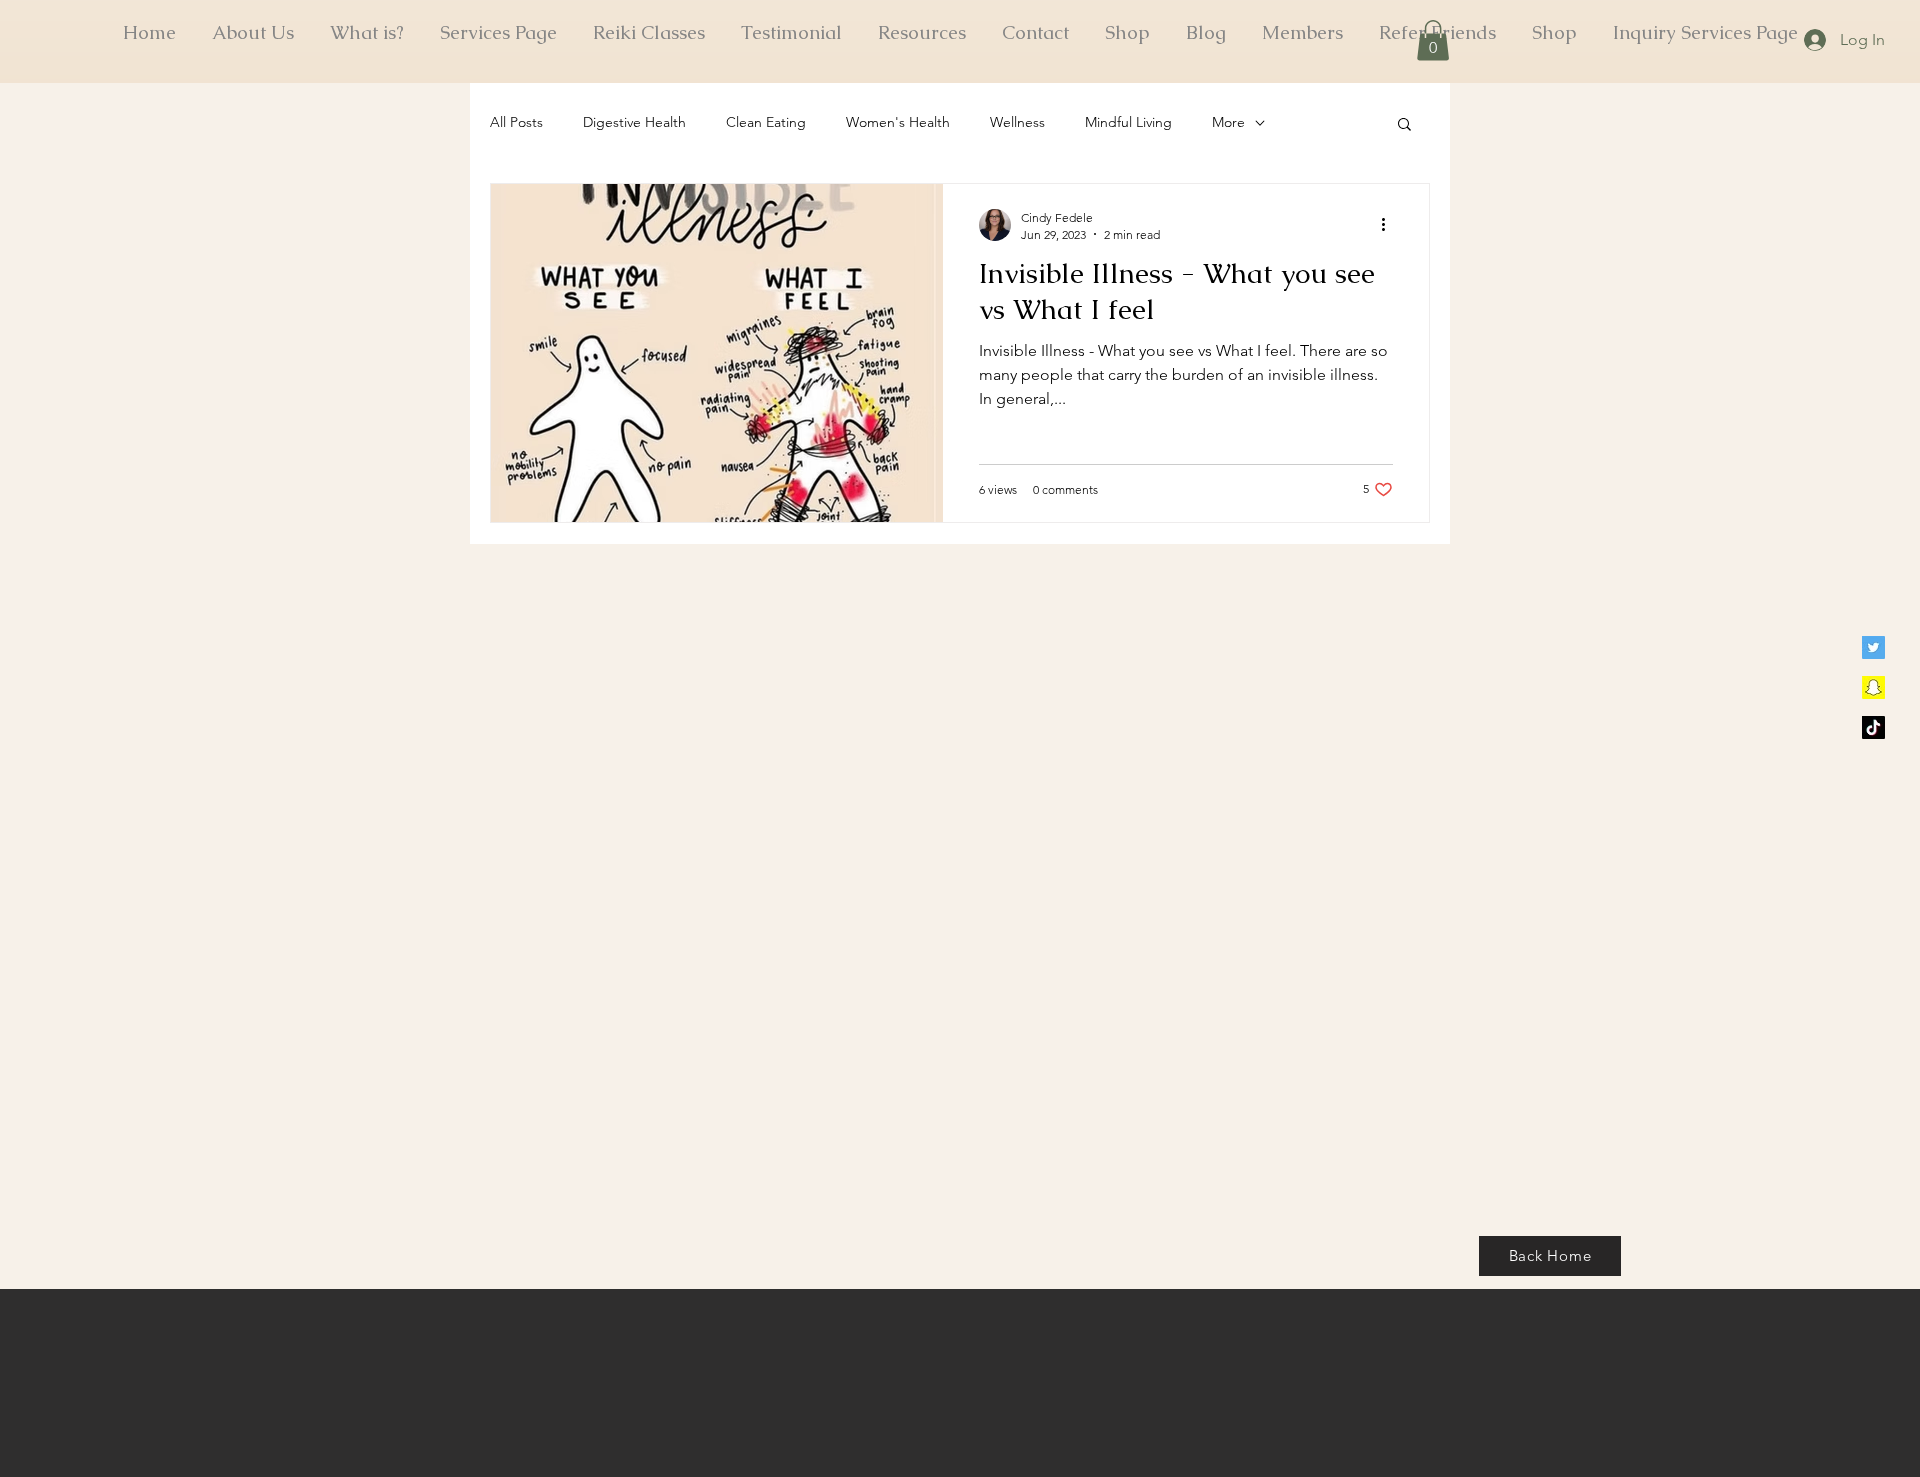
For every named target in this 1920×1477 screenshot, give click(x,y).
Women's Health (898, 122)
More (1228, 122)
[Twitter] (1873, 647)
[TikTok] (1873, 727)
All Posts (516, 122)
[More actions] (1390, 225)
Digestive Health (634, 122)
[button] (1433, 40)
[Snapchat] (1873, 687)
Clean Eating (766, 122)
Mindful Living (1128, 122)
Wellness (1017, 122)
